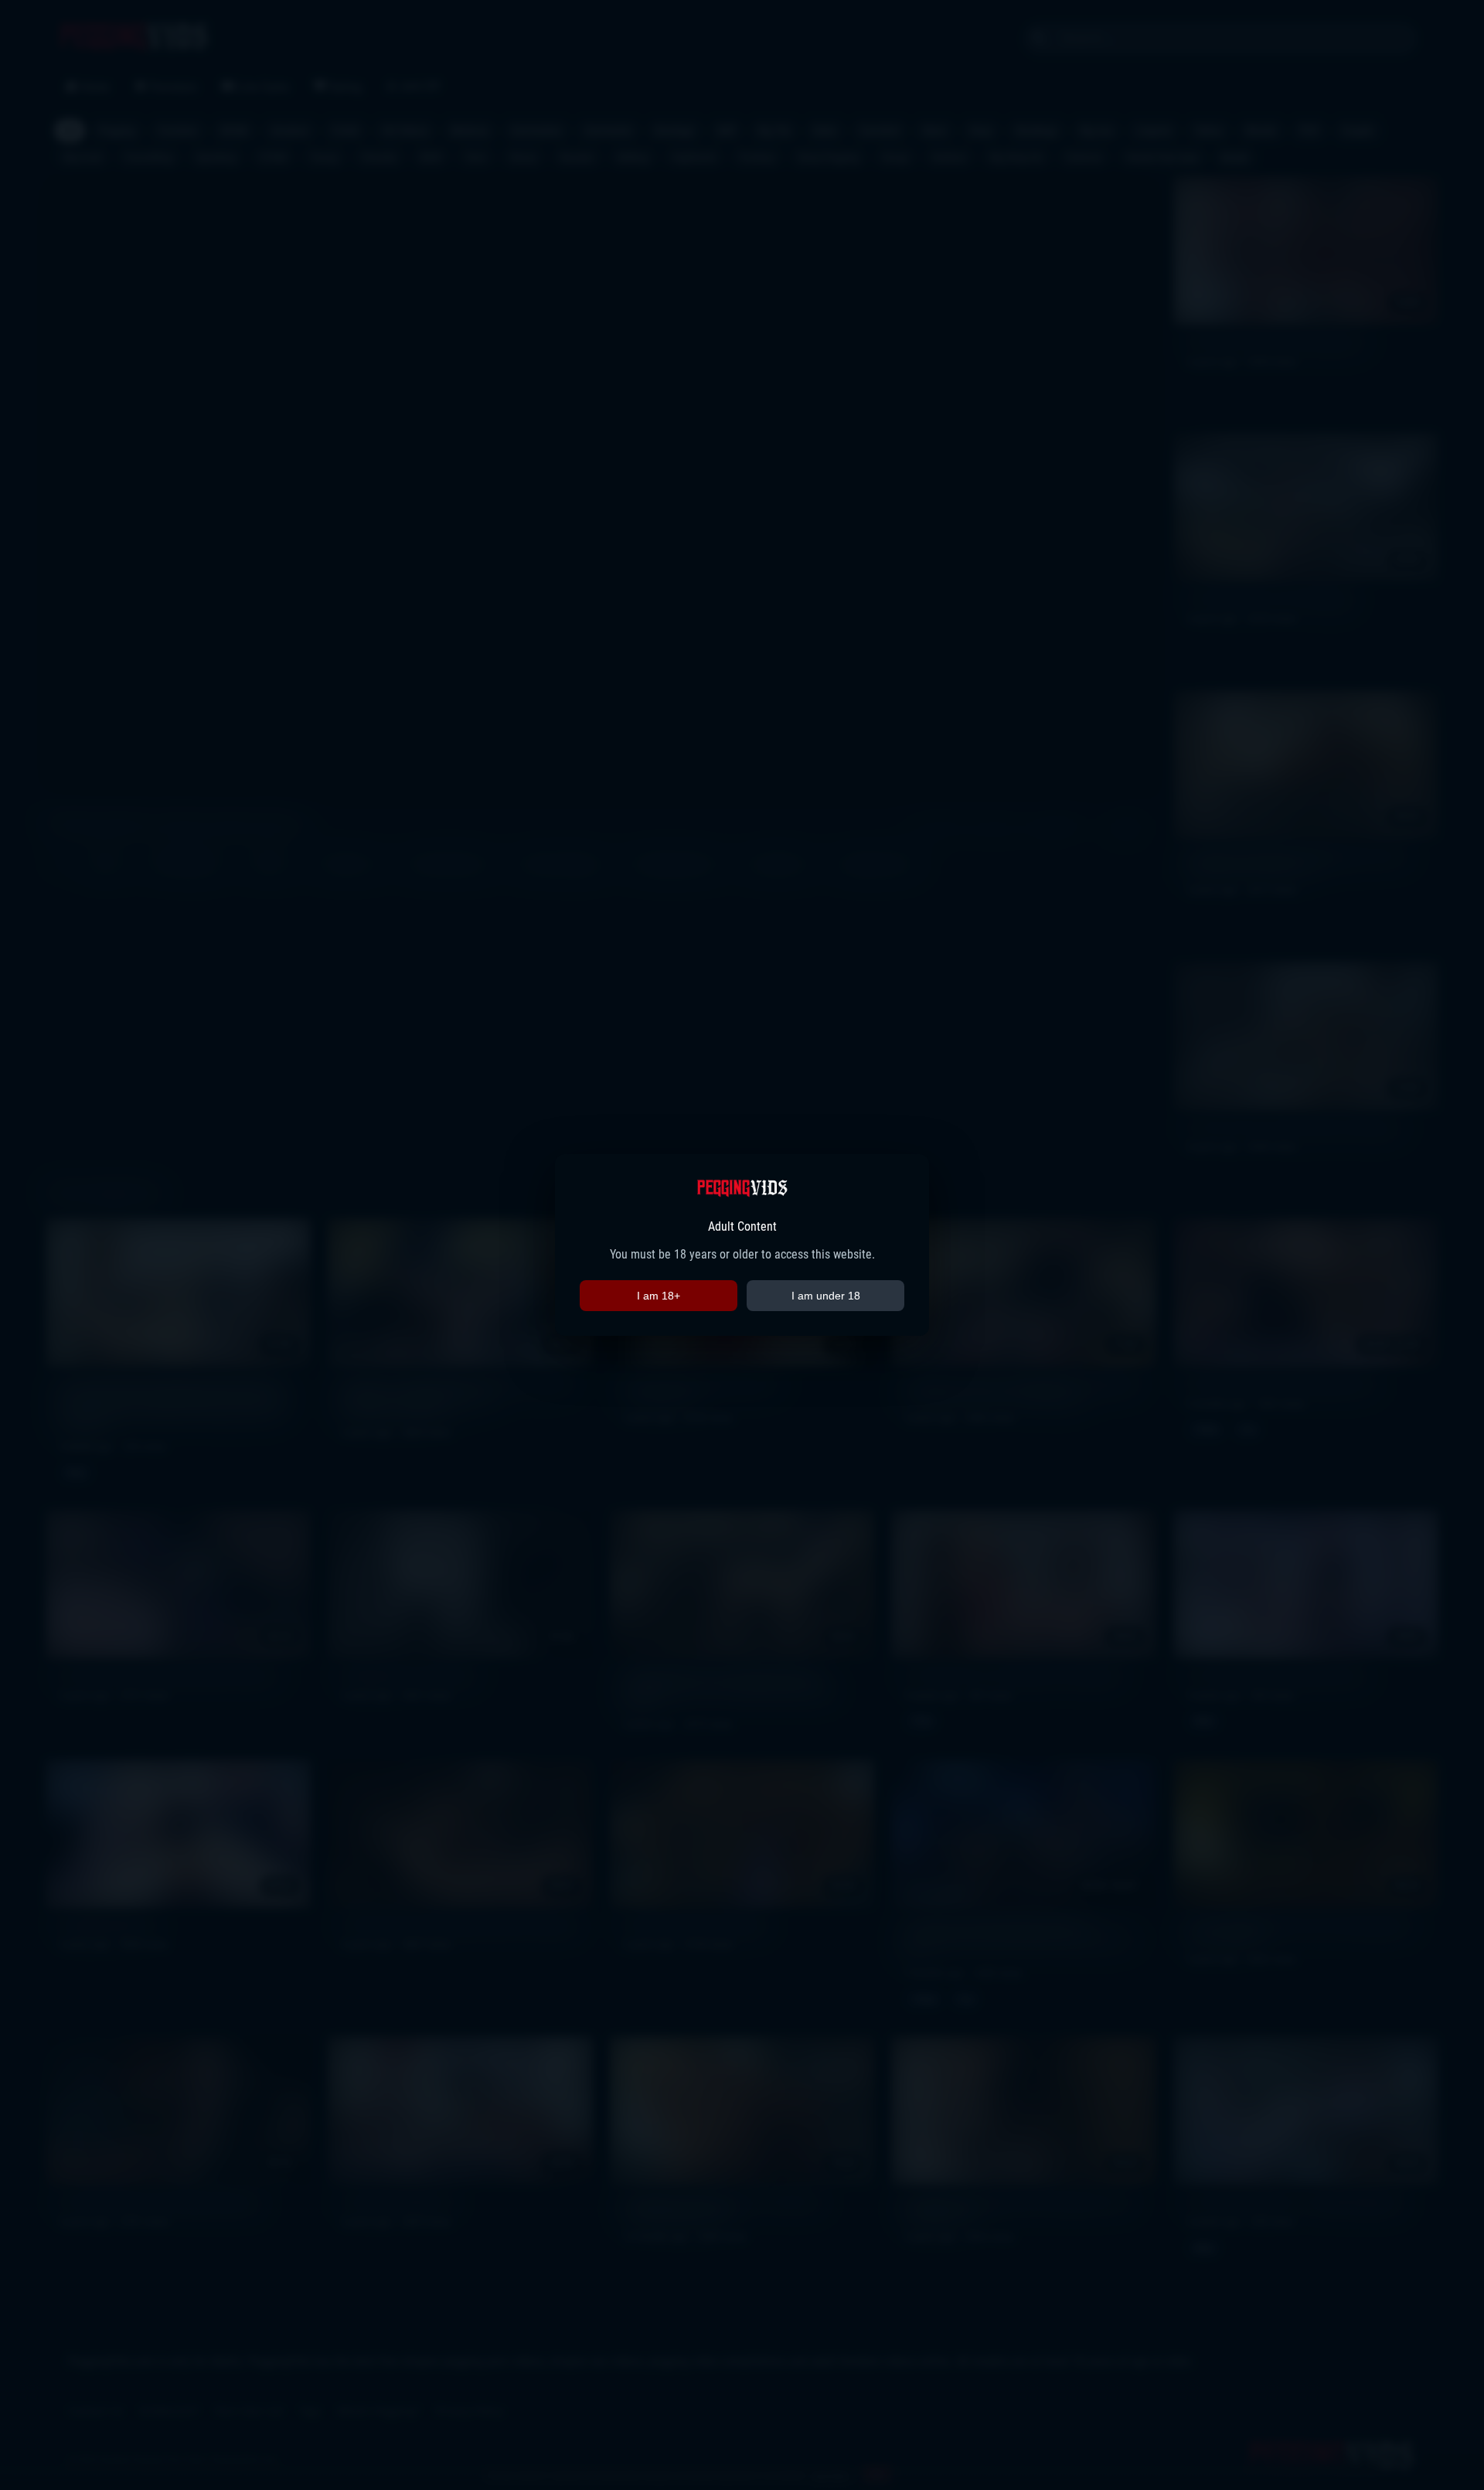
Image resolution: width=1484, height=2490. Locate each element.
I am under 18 (826, 1296)
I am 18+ (659, 1296)
